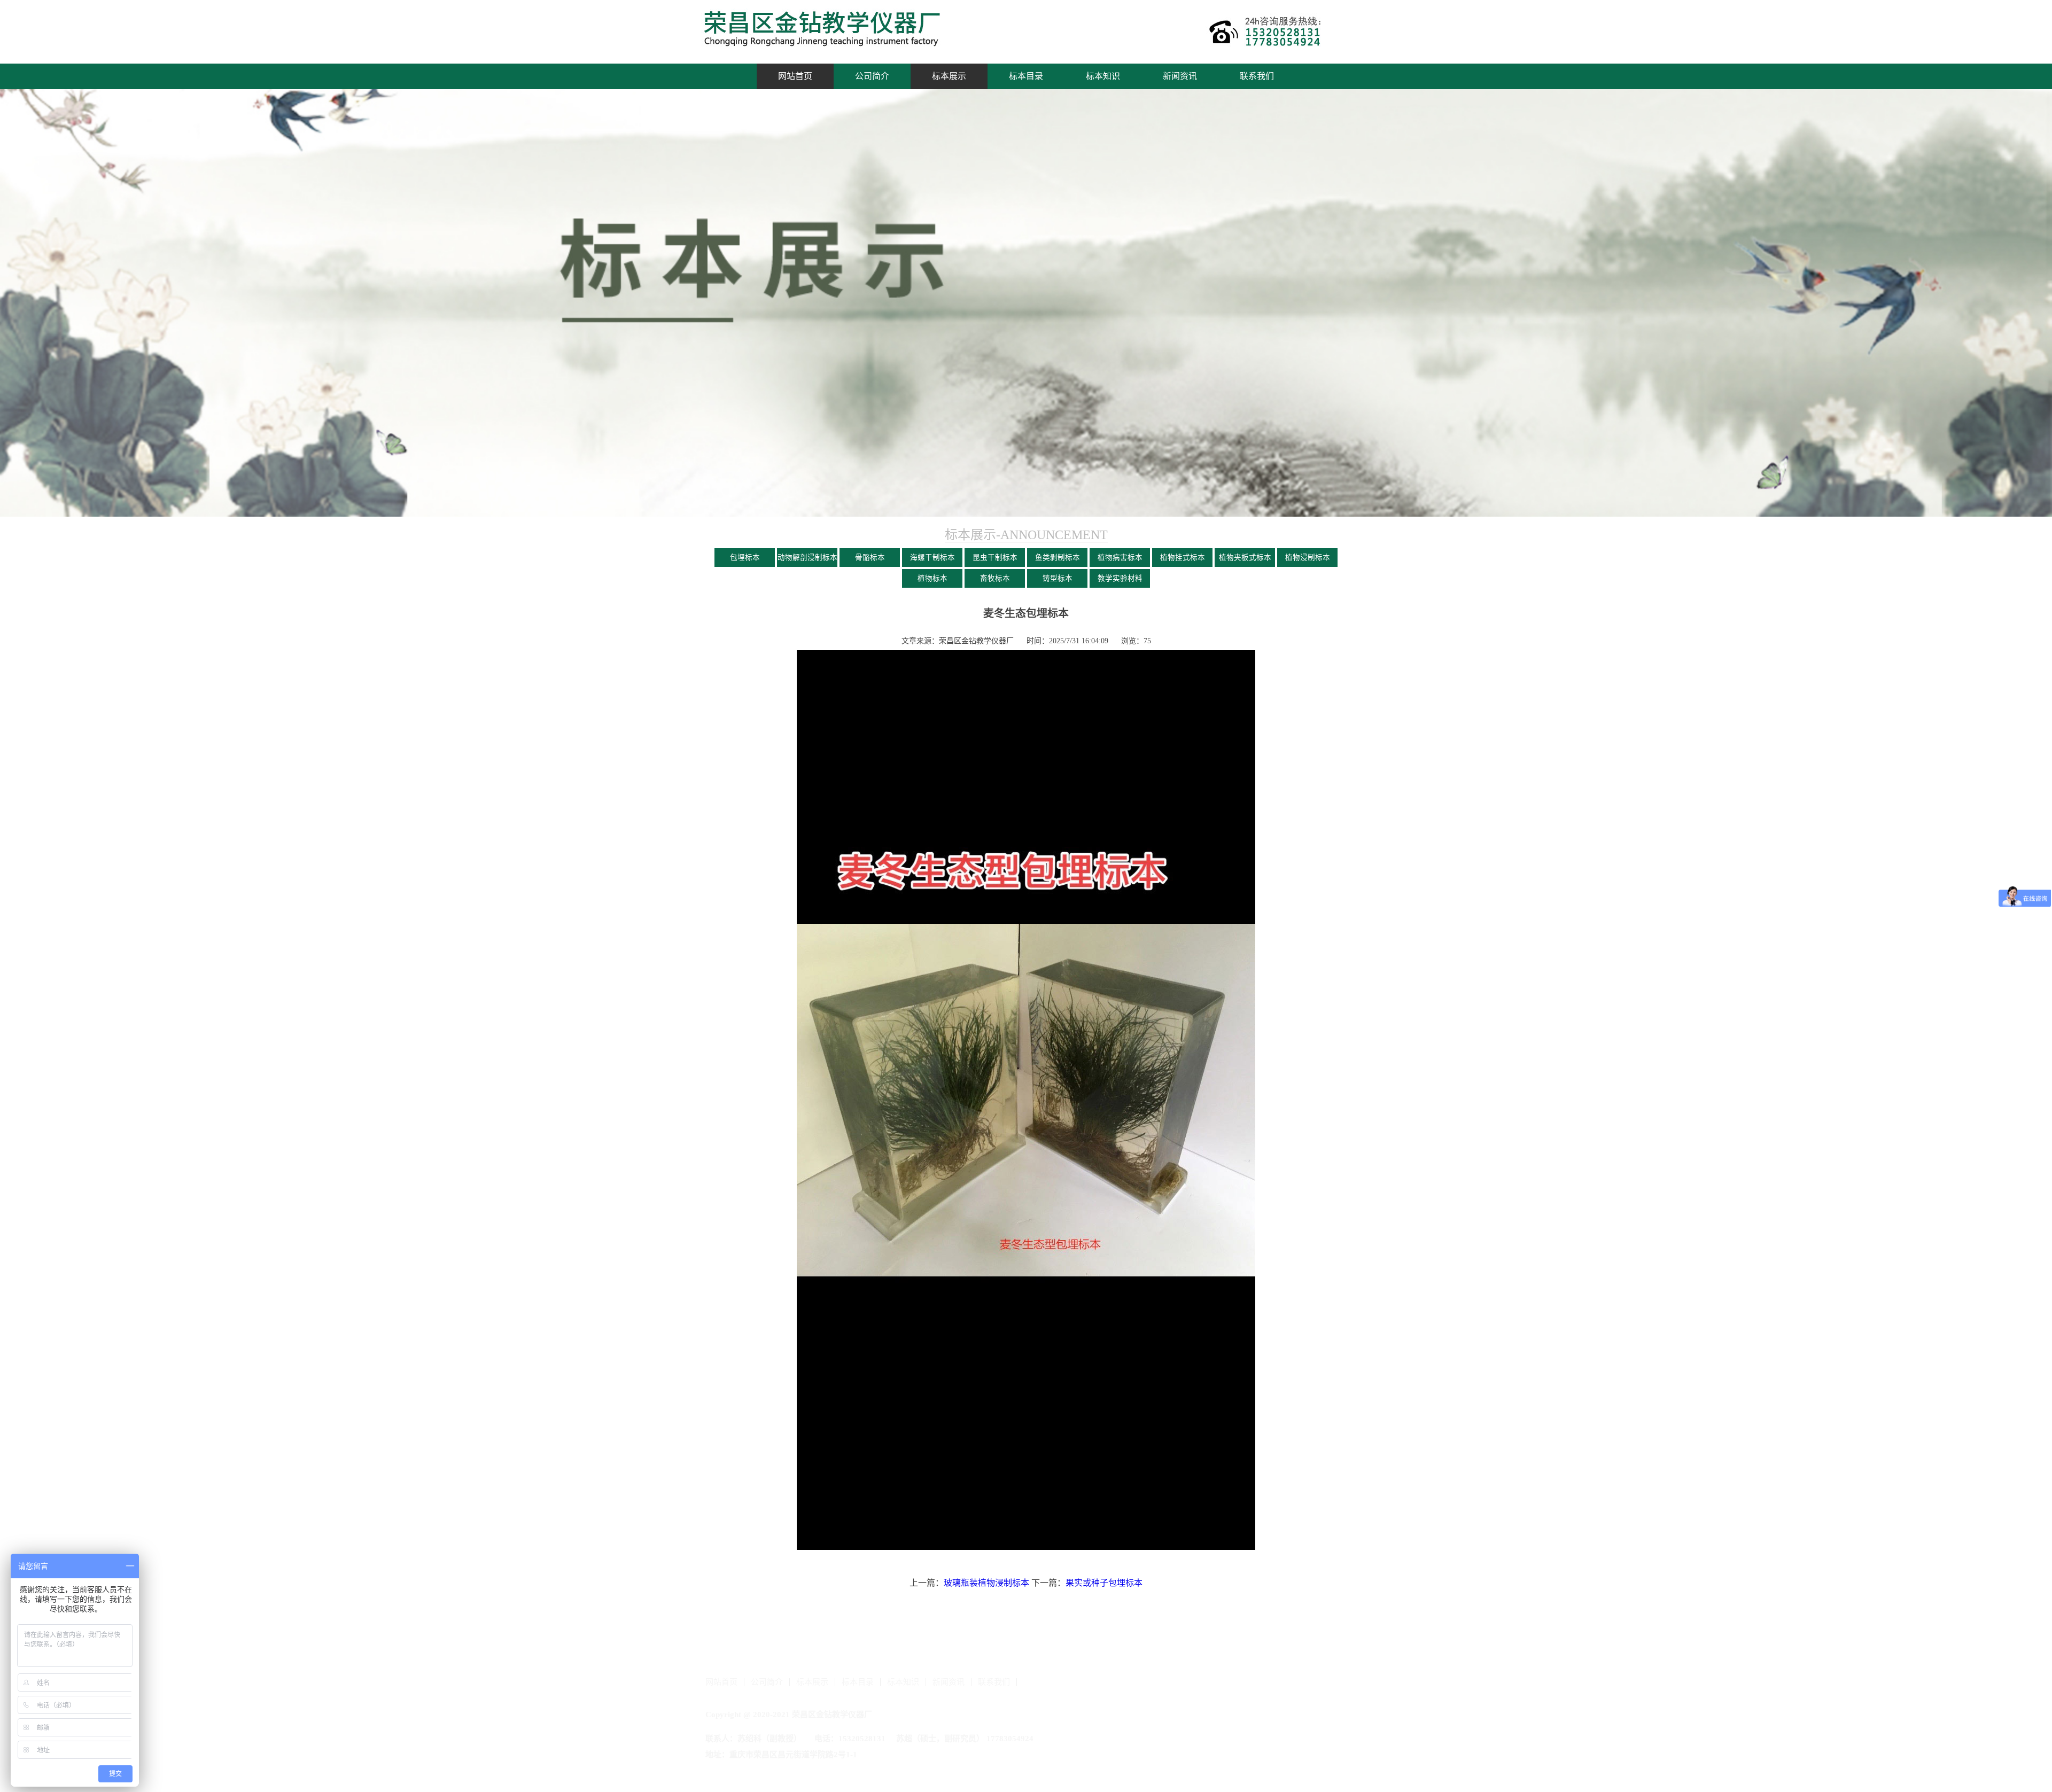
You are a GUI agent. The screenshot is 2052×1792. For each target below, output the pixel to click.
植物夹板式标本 (1245, 558)
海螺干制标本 (932, 558)
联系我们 (1257, 76)
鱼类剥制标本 (1058, 558)
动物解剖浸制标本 (807, 558)
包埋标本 (745, 558)
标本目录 (1026, 76)
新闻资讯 (1180, 76)
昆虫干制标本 (995, 558)
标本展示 (949, 76)
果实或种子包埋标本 (1104, 1583)
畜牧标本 (995, 578)
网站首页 (795, 76)
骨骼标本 (870, 558)
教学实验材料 (1120, 578)
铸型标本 (1058, 578)
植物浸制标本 (1308, 558)
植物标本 (932, 578)
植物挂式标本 (1183, 558)
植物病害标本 (1120, 558)
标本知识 (1103, 76)
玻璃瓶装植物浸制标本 (986, 1583)
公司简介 (872, 76)
